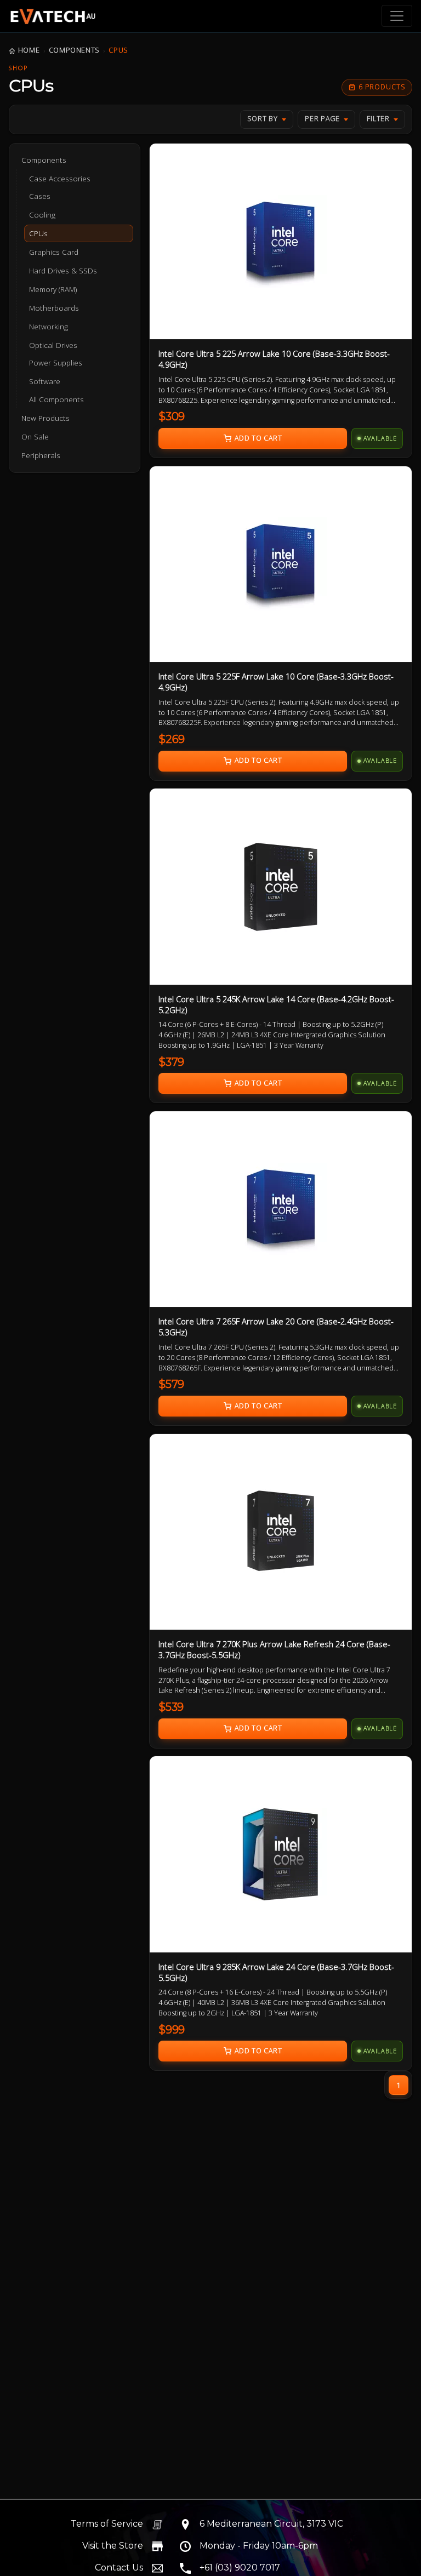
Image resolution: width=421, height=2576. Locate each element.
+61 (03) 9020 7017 (240, 2568)
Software (45, 381)
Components (74, 50)
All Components (56, 399)
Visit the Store (113, 2546)
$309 (172, 416)
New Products (45, 418)
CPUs (118, 50)
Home (29, 50)
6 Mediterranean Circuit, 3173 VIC (271, 2524)
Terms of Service (107, 2524)
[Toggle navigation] (397, 16)
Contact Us (119, 2568)
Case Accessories (60, 179)
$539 (171, 1707)
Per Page (322, 119)
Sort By (263, 119)
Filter (378, 119)
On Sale (35, 437)
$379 (171, 1062)
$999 (172, 2030)
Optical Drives (53, 345)
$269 (172, 739)
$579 (171, 1384)
